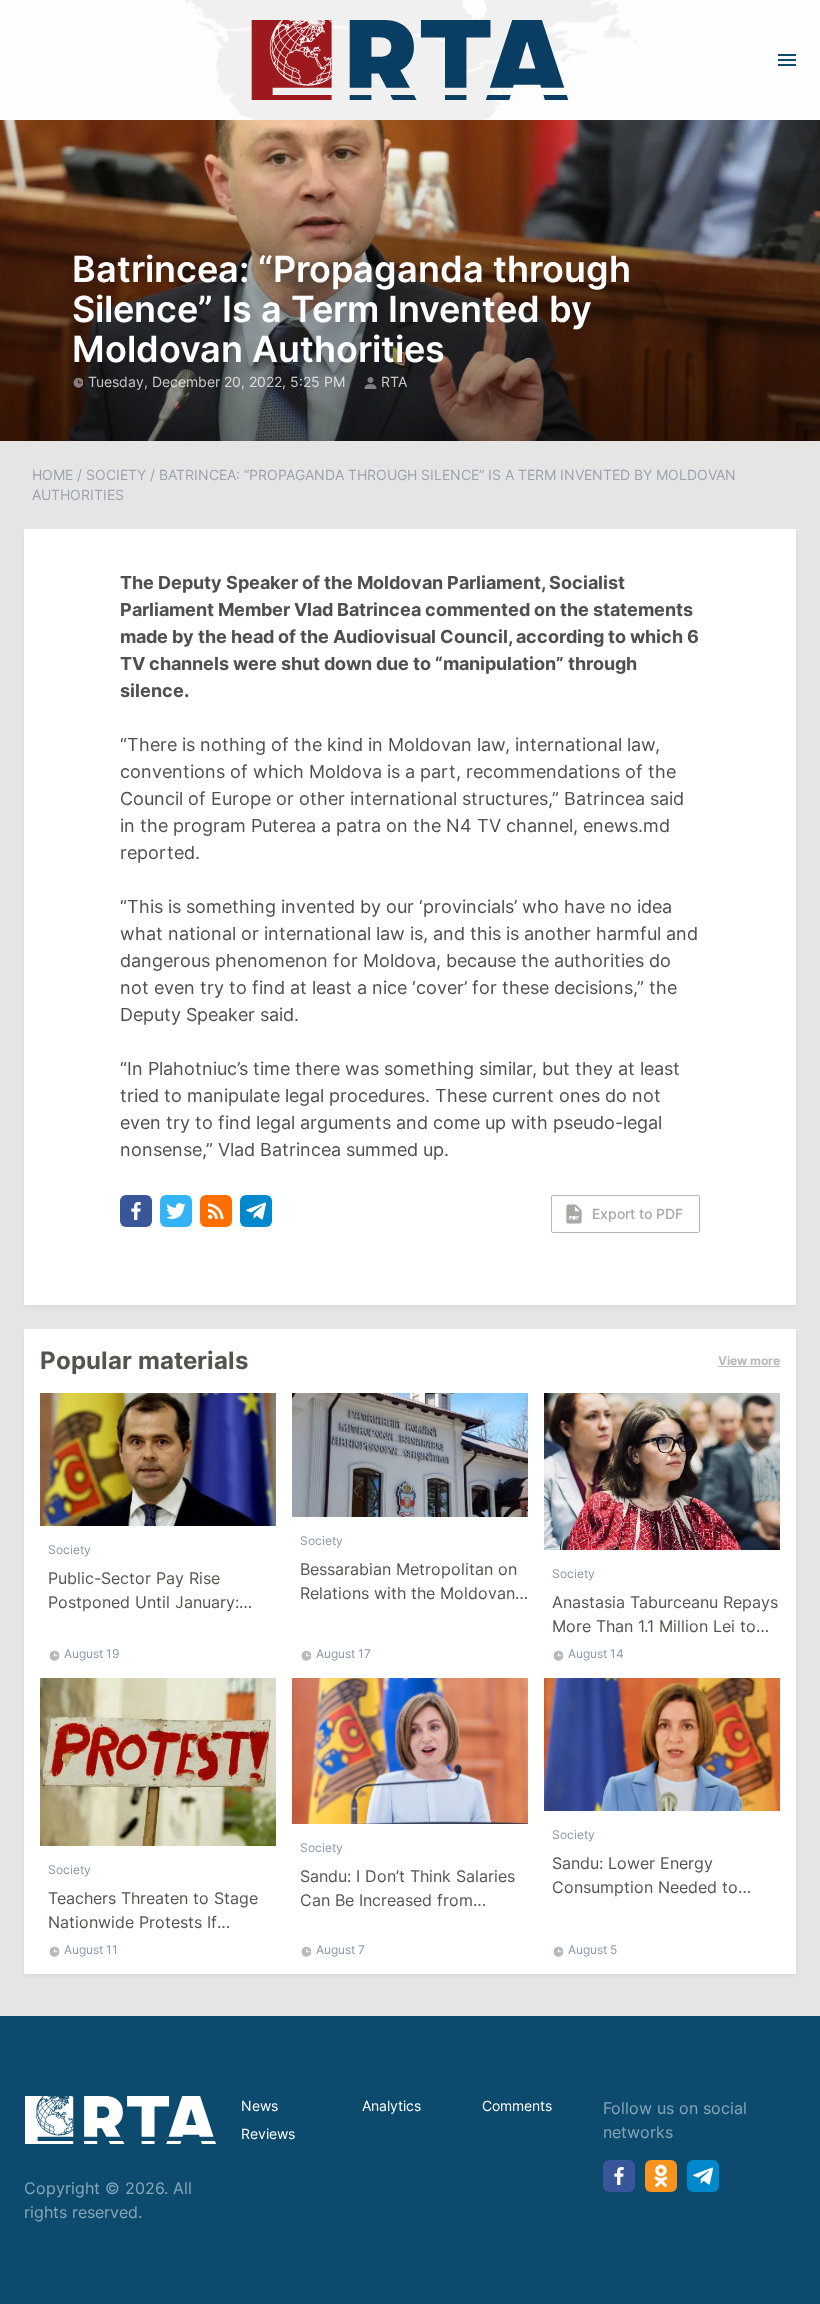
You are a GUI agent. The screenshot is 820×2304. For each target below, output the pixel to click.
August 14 (596, 1653)
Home (52, 474)
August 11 (91, 1949)
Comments (517, 2105)
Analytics (391, 2105)
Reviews (268, 2133)
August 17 (343, 1653)
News (259, 2105)
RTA (394, 381)
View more (749, 1360)
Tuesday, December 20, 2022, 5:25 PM (218, 381)
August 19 (91, 1653)
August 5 (592, 1949)
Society (116, 474)
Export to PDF (637, 1213)
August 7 (340, 1949)
